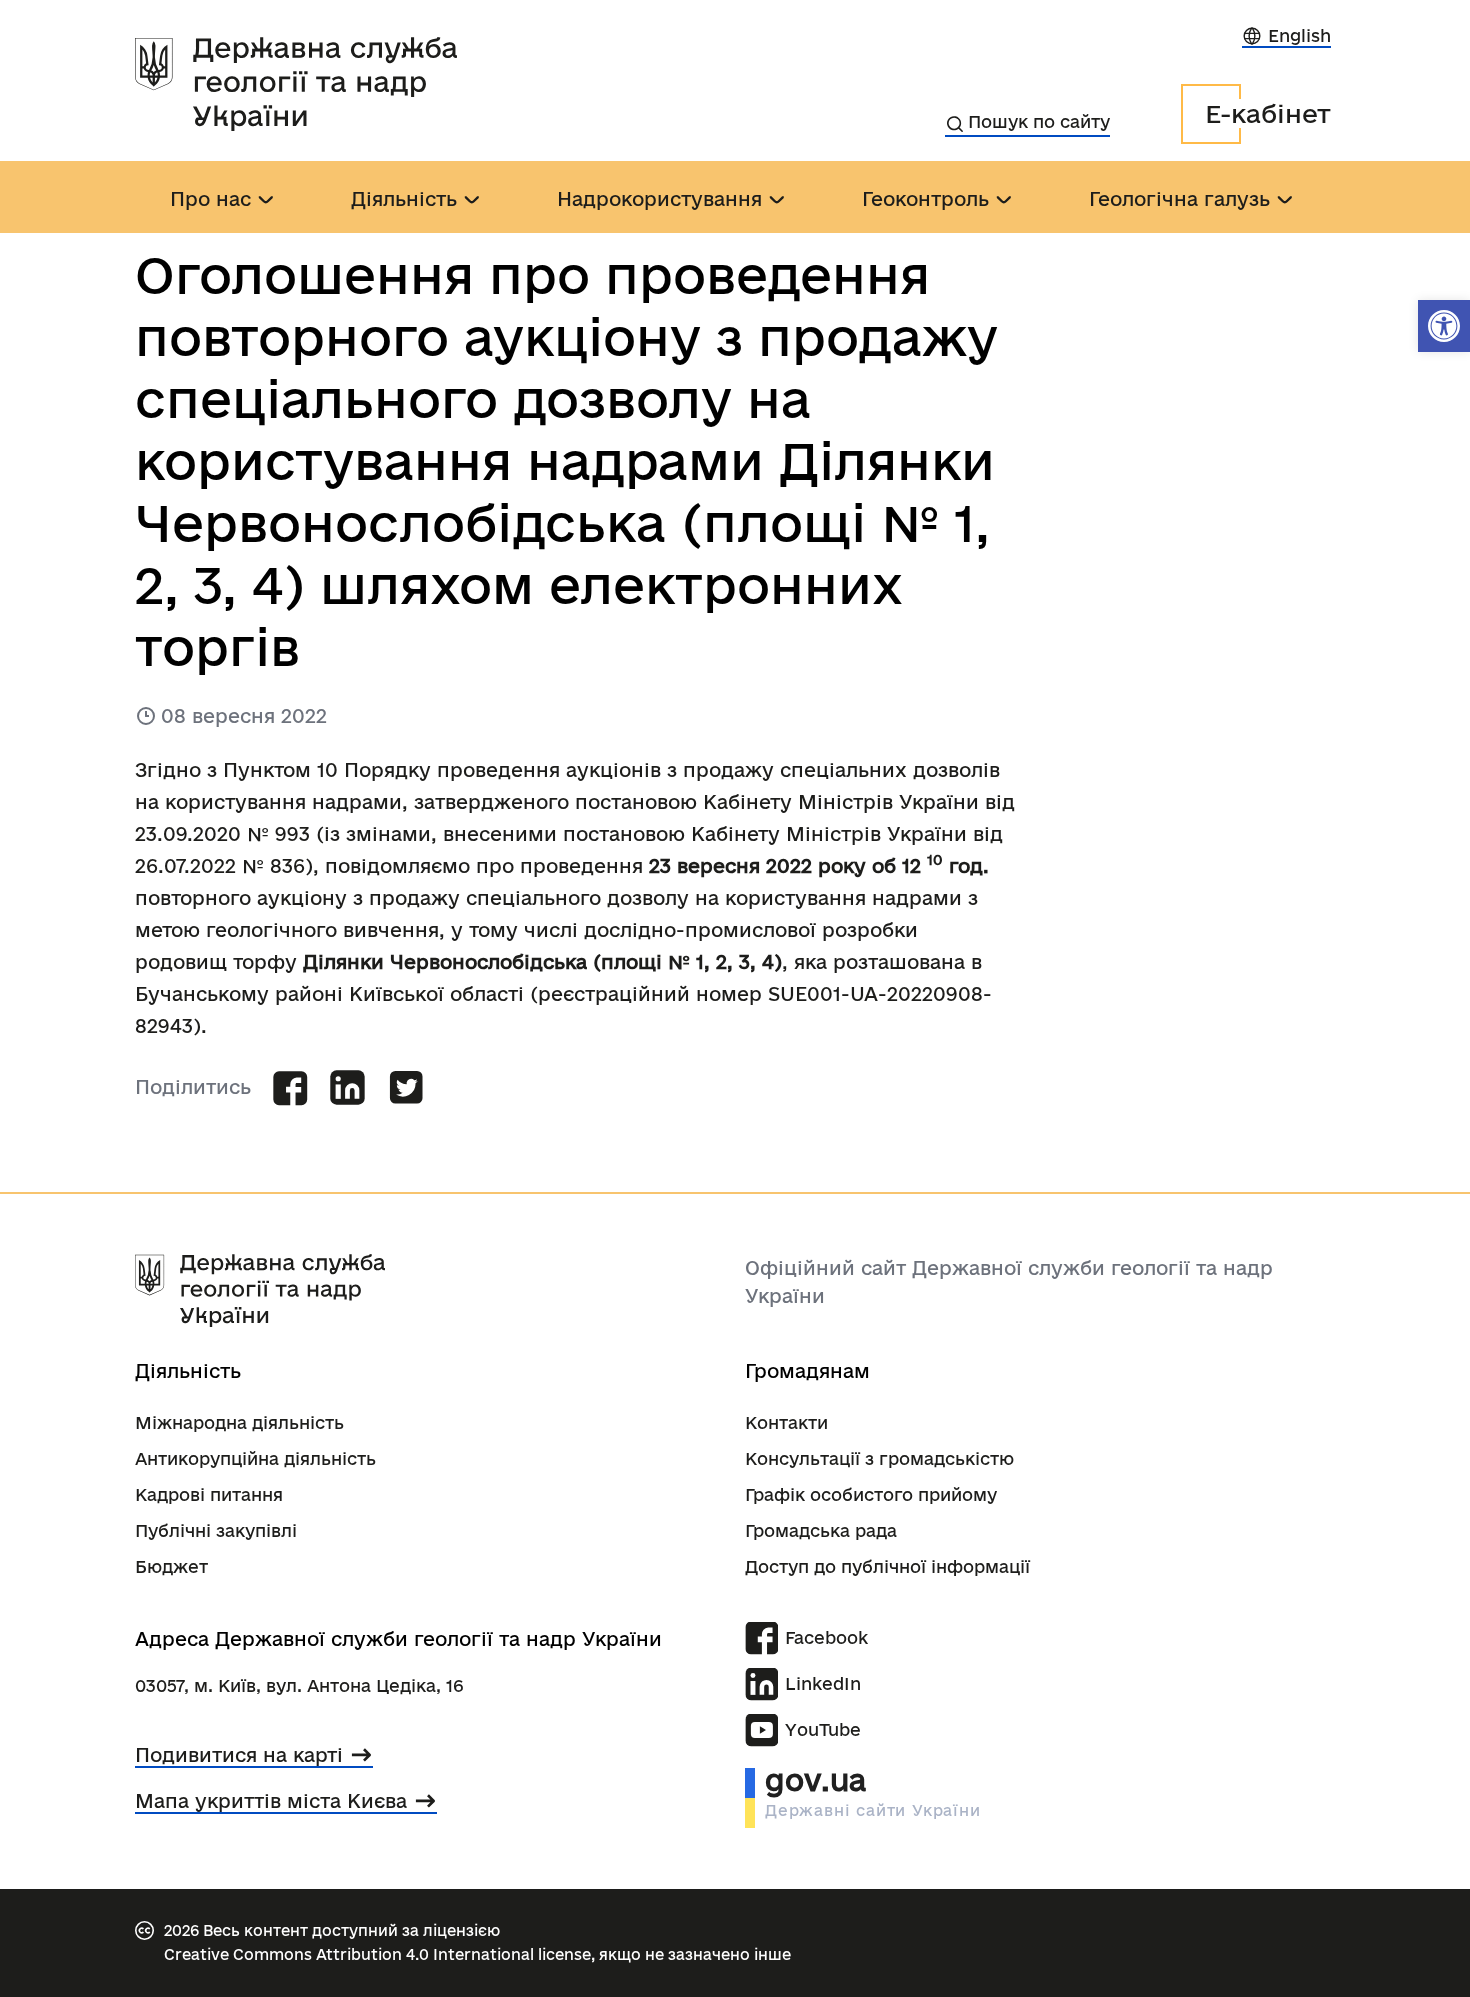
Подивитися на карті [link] (239, 1755)
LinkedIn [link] (823, 1683)
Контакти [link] (786, 1422)
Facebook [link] (826, 1637)
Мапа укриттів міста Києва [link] (271, 1801)
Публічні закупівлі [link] (216, 1530)
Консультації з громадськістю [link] (879, 1458)
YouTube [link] (823, 1729)
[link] (1444, 326)
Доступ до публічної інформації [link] (887, 1566)
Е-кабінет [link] (1268, 113)
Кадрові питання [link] (209, 1494)
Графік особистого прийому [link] (871, 1494)
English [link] (1299, 35)
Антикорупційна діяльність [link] (255, 1458)
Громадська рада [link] (821, 1530)
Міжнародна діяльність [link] (239, 1422)
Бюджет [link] (171, 1566)
